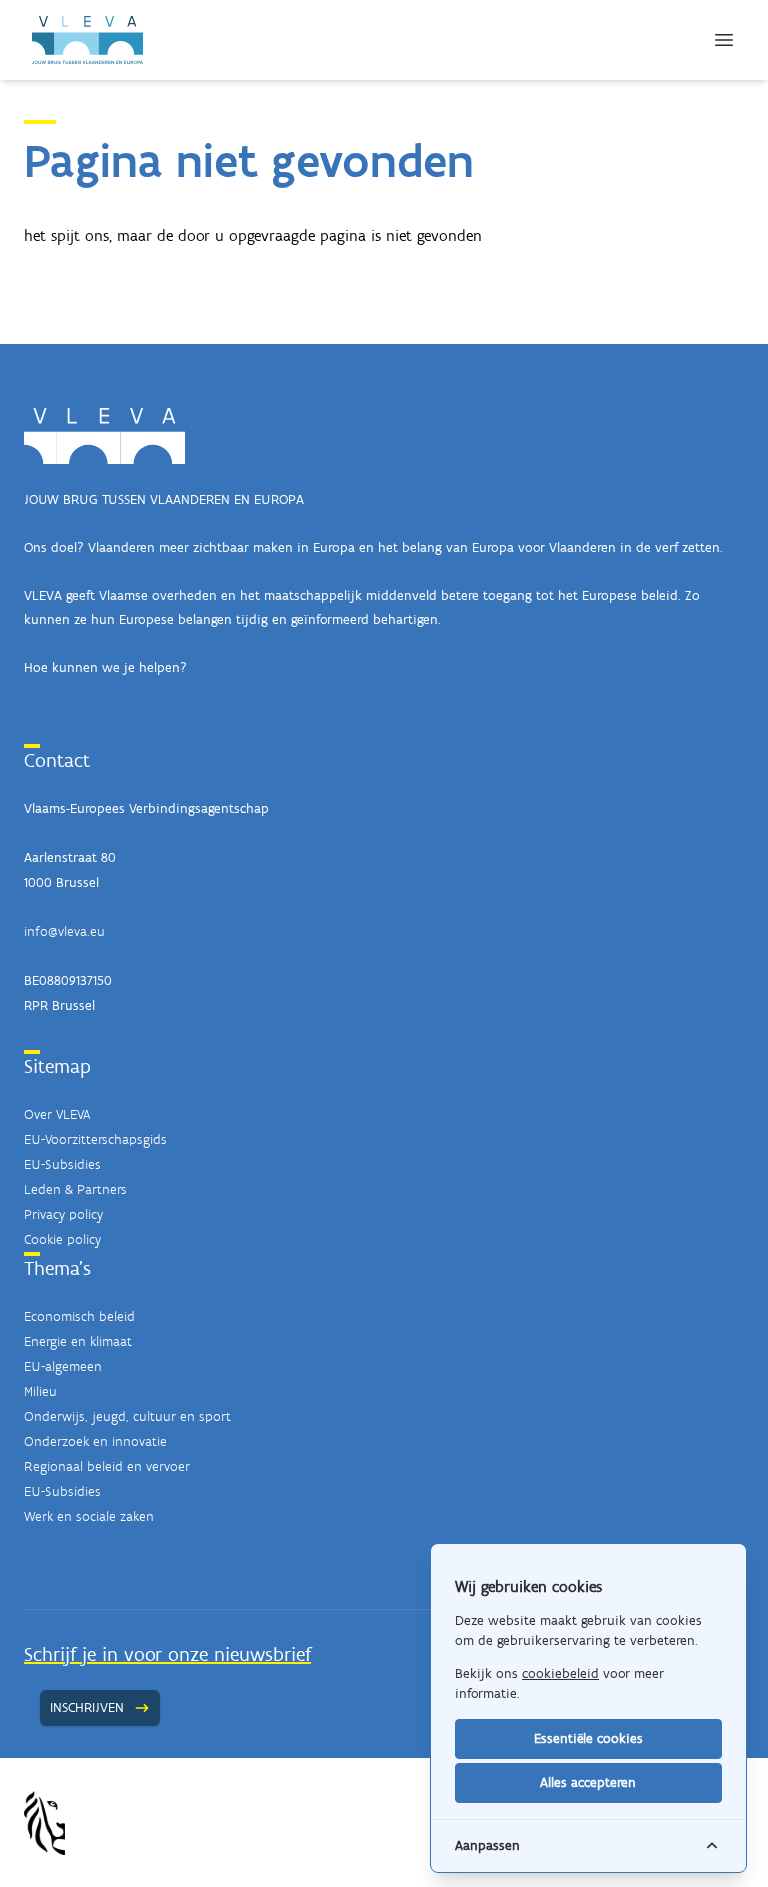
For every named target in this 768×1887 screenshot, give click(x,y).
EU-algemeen (63, 1366)
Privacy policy (63, 1214)
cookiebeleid (560, 1673)
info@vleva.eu (64, 931)
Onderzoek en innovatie (95, 1441)
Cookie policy (62, 1239)
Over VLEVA (57, 1114)
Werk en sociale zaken (89, 1516)
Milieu (40, 1391)
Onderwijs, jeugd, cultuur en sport (127, 1416)
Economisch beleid (79, 1316)
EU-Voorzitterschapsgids (95, 1139)
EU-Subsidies (62, 1164)
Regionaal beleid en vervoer (107, 1466)
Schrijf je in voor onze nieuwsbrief (167, 1654)
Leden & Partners (75, 1189)
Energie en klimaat (78, 1341)
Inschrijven (87, 1707)
